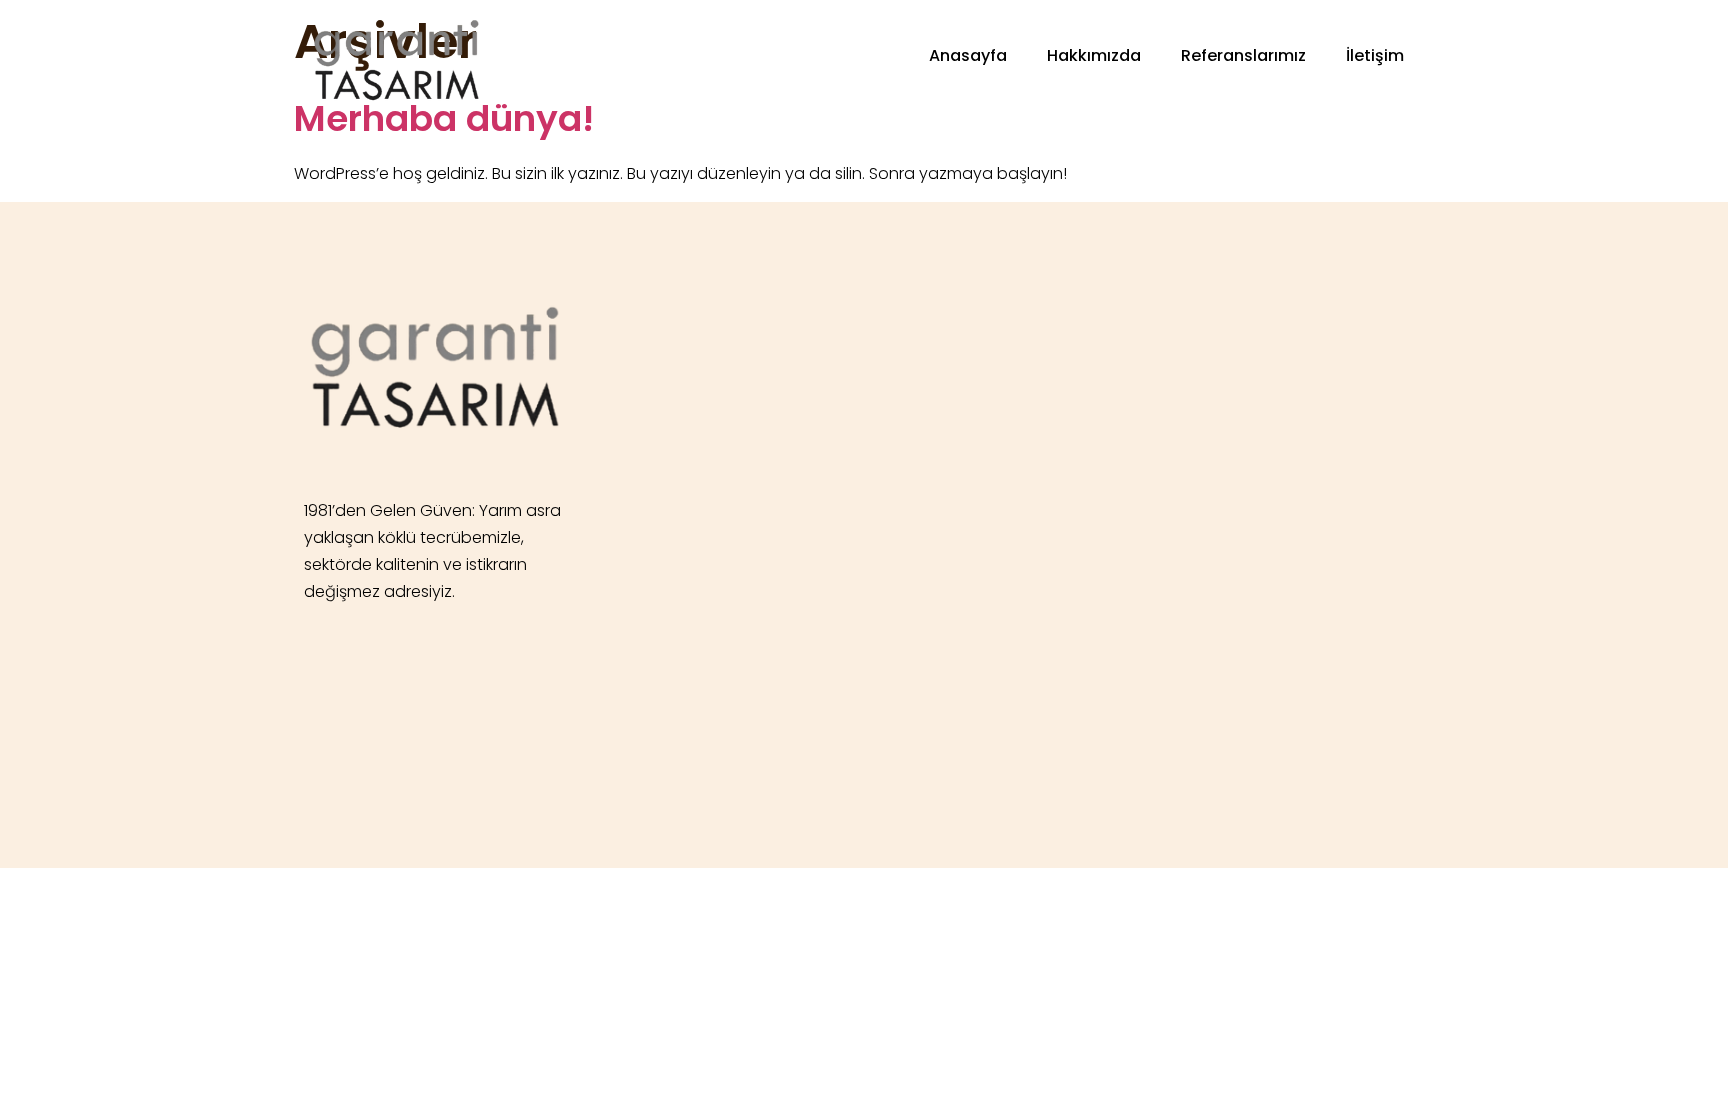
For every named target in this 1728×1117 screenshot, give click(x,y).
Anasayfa (968, 55)
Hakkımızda (1094, 55)
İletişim (1375, 55)
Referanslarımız (1243, 55)
